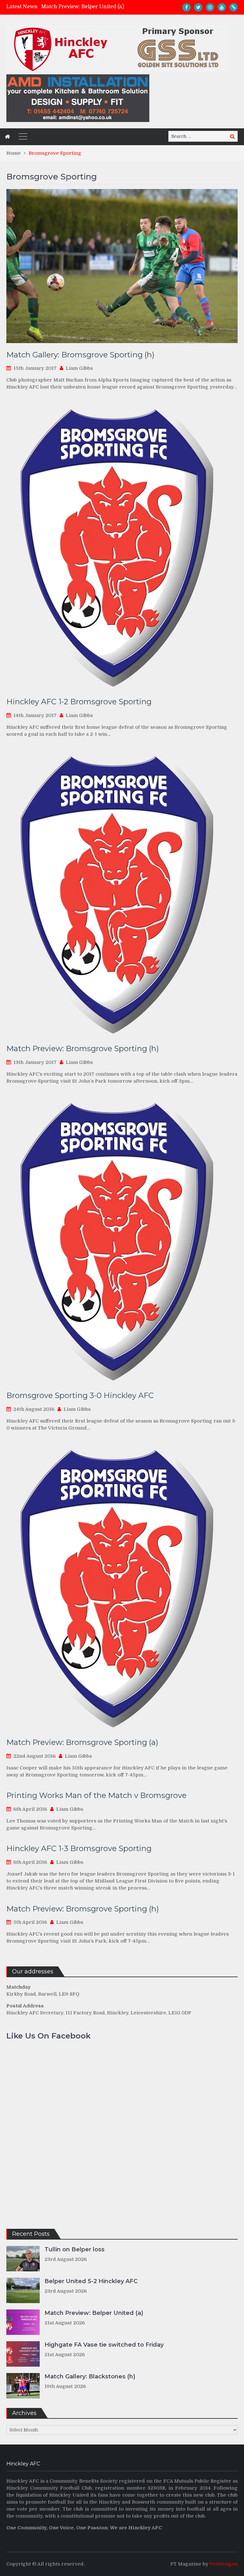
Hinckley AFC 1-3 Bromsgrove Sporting (79, 1848)
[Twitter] (198, 7)
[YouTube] (222, 7)
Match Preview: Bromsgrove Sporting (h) (83, 1048)
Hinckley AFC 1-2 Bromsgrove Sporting (79, 702)
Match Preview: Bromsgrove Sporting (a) (82, 1742)
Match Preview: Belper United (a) (94, 2313)
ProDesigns (224, 2564)
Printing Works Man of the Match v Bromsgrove (96, 1795)
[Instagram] (210, 7)
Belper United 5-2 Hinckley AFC (91, 2281)
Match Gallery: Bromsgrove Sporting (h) (80, 355)
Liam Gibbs (79, 368)
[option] (93, 7)
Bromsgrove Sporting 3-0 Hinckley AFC (80, 1395)
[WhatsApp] (234, 7)
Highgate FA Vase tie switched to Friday (91, 7)
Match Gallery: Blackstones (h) (90, 2377)
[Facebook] (186, 7)
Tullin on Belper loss (75, 2249)
